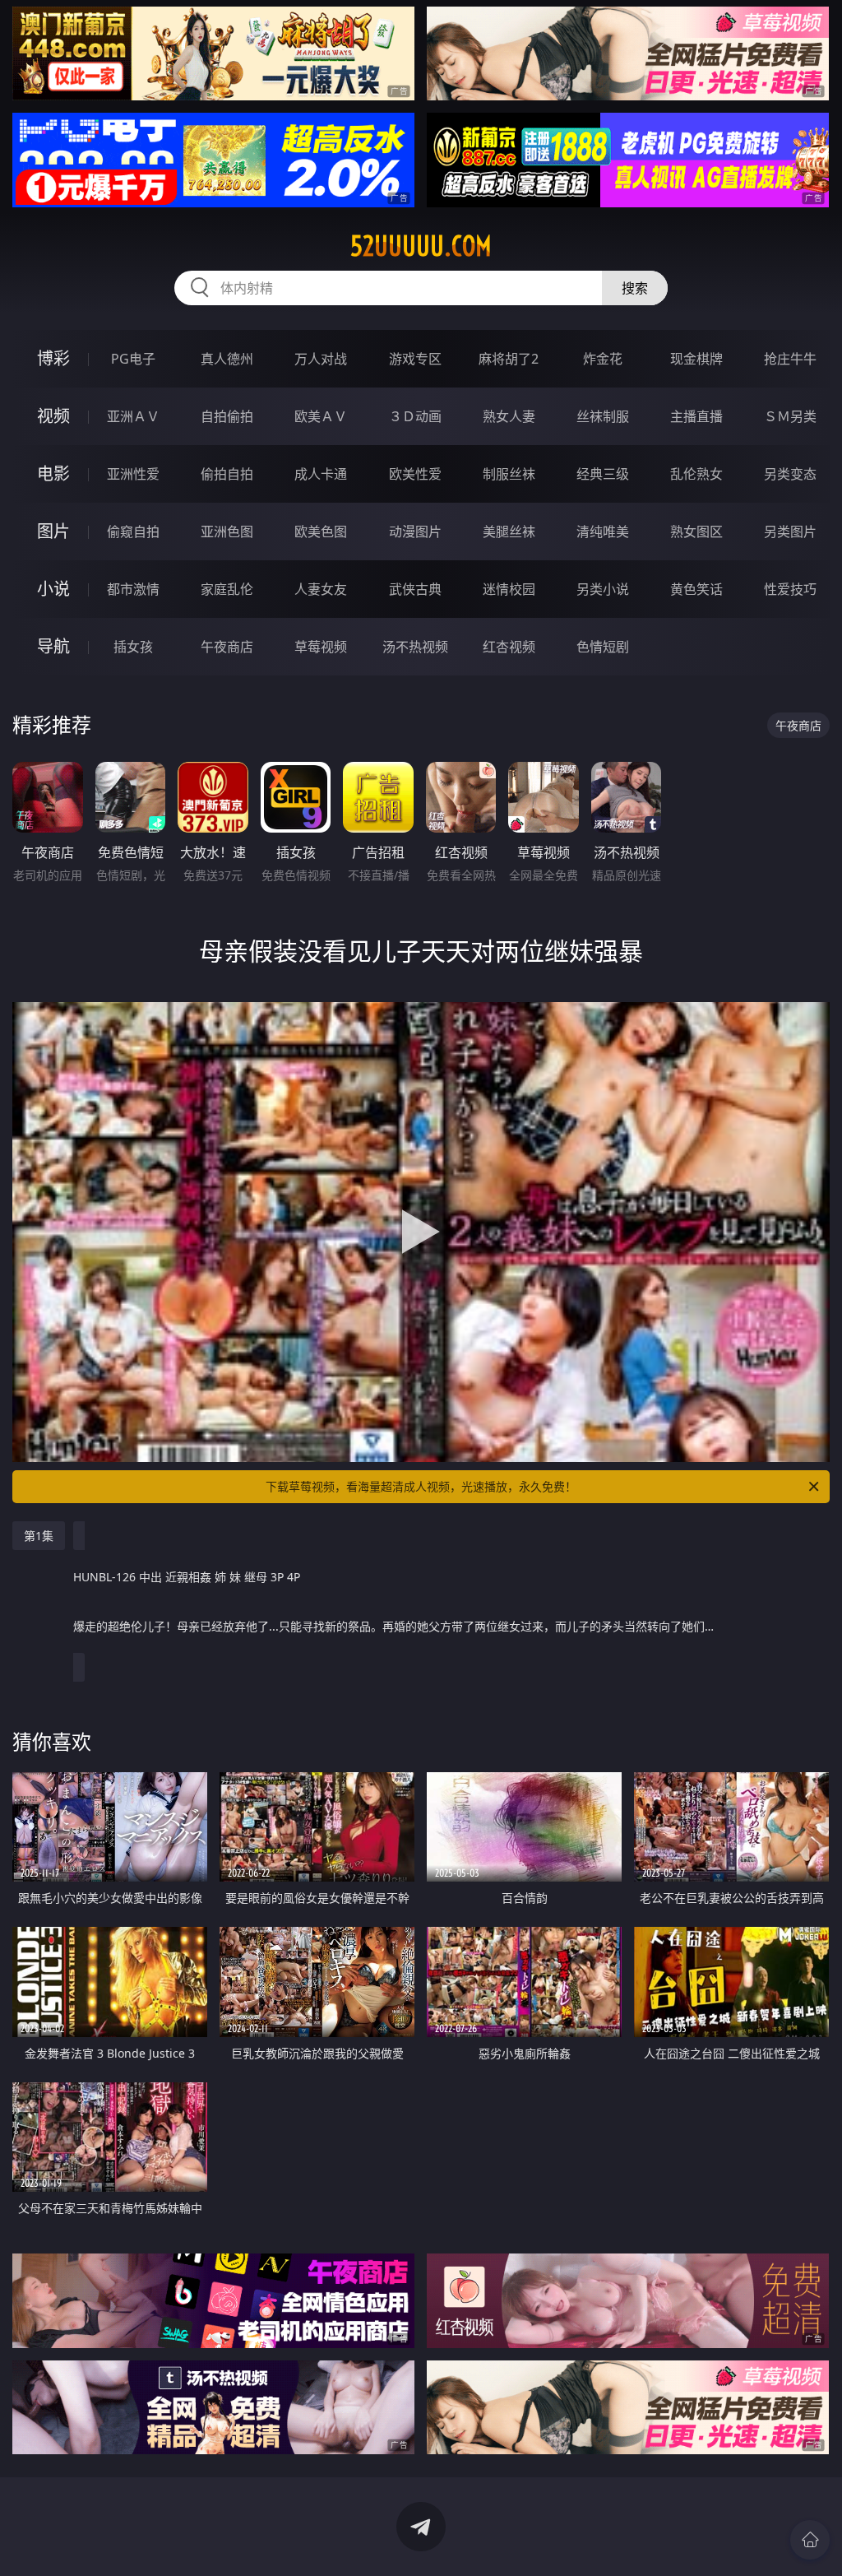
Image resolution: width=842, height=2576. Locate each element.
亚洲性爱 (133, 474)
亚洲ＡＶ (133, 416)
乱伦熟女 (696, 474)
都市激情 (133, 589)
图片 (53, 531)
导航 (53, 646)
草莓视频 (321, 647)
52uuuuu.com (421, 246)
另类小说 (603, 589)
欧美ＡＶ (321, 416)
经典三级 (603, 474)
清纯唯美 (603, 531)
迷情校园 (509, 589)
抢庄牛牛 (790, 359)
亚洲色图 (227, 531)
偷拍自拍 (227, 474)
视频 (53, 416)
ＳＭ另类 (790, 416)
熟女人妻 (509, 416)
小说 (53, 589)
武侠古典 (415, 589)
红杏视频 (509, 647)
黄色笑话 (696, 589)
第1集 (39, 1536)
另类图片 (790, 531)
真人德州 (227, 359)
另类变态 (790, 474)
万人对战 (321, 359)
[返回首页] (810, 2540)
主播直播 (696, 416)
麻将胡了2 (509, 359)
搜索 (635, 288)
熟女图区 (696, 531)
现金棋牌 (696, 359)
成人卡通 (321, 474)
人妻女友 (321, 589)
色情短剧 (603, 647)
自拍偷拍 (227, 416)
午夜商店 (227, 647)
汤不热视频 (415, 647)
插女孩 (133, 647)
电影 (53, 473)
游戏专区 (415, 359)
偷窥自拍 (133, 531)
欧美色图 (321, 531)
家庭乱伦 (227, 589)
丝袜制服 (603, 416)
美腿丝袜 (509, 531)
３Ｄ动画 (415, 416)
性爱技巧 (790, 589)
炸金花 (603, 359)
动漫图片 (415, 531)
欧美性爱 (415, 474)
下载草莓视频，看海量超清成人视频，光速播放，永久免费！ (421, 1486)
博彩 (53, 358)
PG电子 (133, 359)
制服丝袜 (509, 474)
